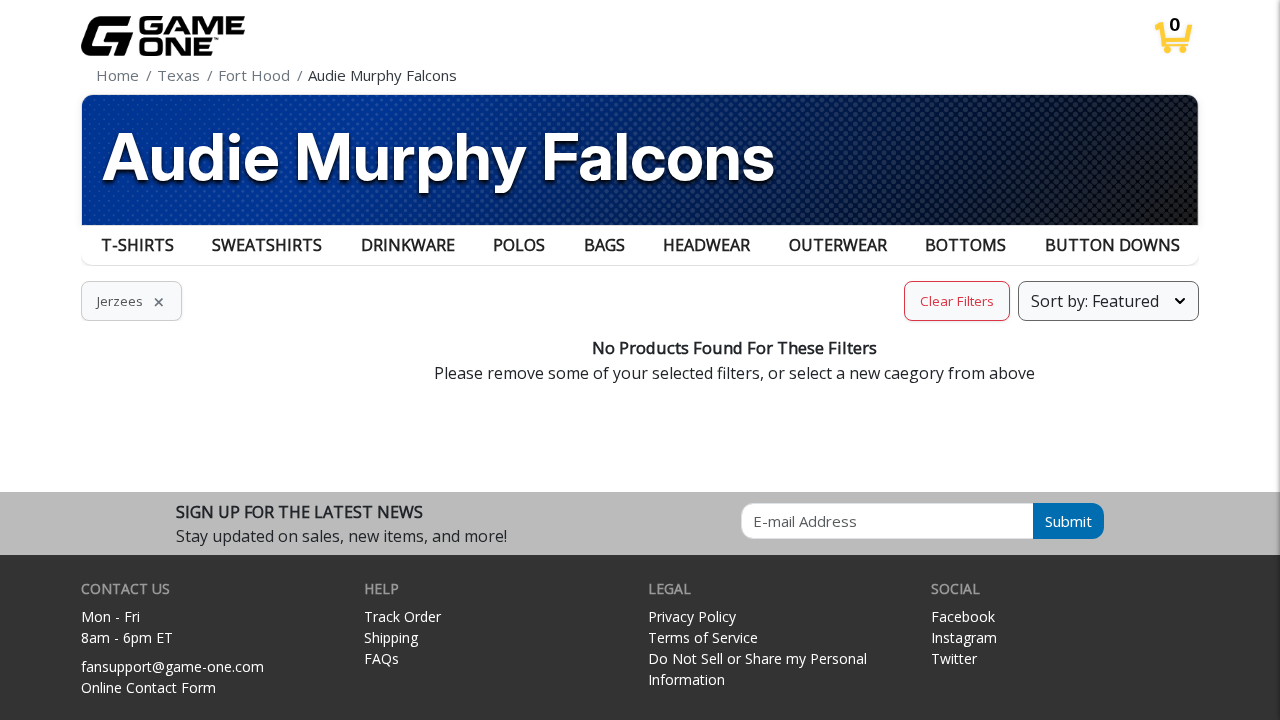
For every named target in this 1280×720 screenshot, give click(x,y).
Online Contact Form (148, 687)
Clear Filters (957, 301)
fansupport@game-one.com (172, 666)
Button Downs (1112, 245)
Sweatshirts (267, 245)
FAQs (381, 658)
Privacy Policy (692, 616)
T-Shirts (137, 245)
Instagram (964, 637)
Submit (1068, 521)
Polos (519, 245)
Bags (604, 245)
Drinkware (408, 245)
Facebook (963, 616)
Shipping (391, 637)
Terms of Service (703, 637)
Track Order (402, 616)
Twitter (954, 658)
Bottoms (965, 245)
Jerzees (131, 301)
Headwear (706, 245)
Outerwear (838, 245)
